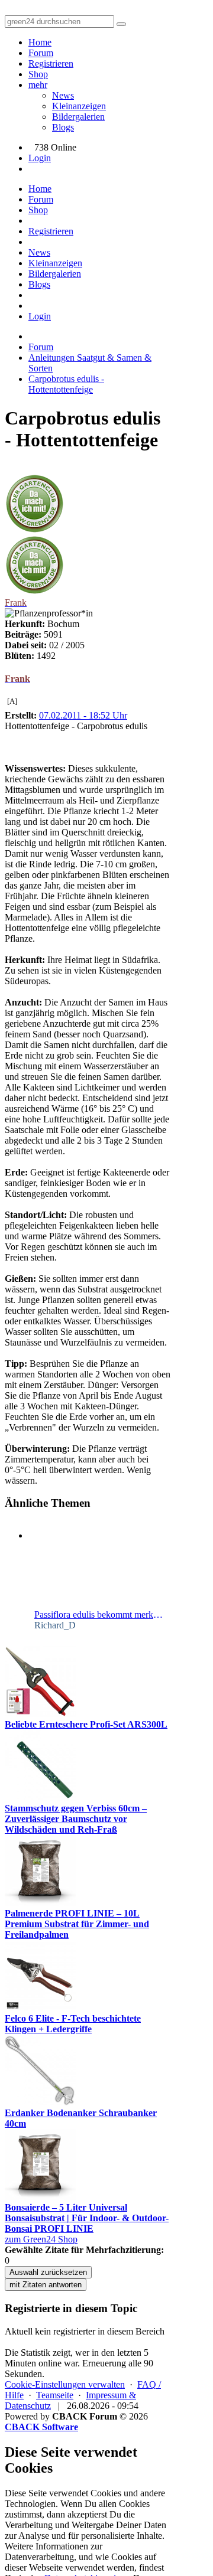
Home (40, 42)
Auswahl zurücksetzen (48, 2272)
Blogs (63, 127)
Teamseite (55, 2395)
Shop (38, 74)
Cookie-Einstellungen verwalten (65, 2384)
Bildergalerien (78, 117)
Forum (41, 53)
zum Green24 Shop (41, 2239)
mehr (38, 85)
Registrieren (51, 63)
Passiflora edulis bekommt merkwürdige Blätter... (99, 1615)
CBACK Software (41, 2427)
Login (40, 158)
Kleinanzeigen (79, 106)
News (63, 95)
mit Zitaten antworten (46, 2285)
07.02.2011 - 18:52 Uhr (83, 715)
